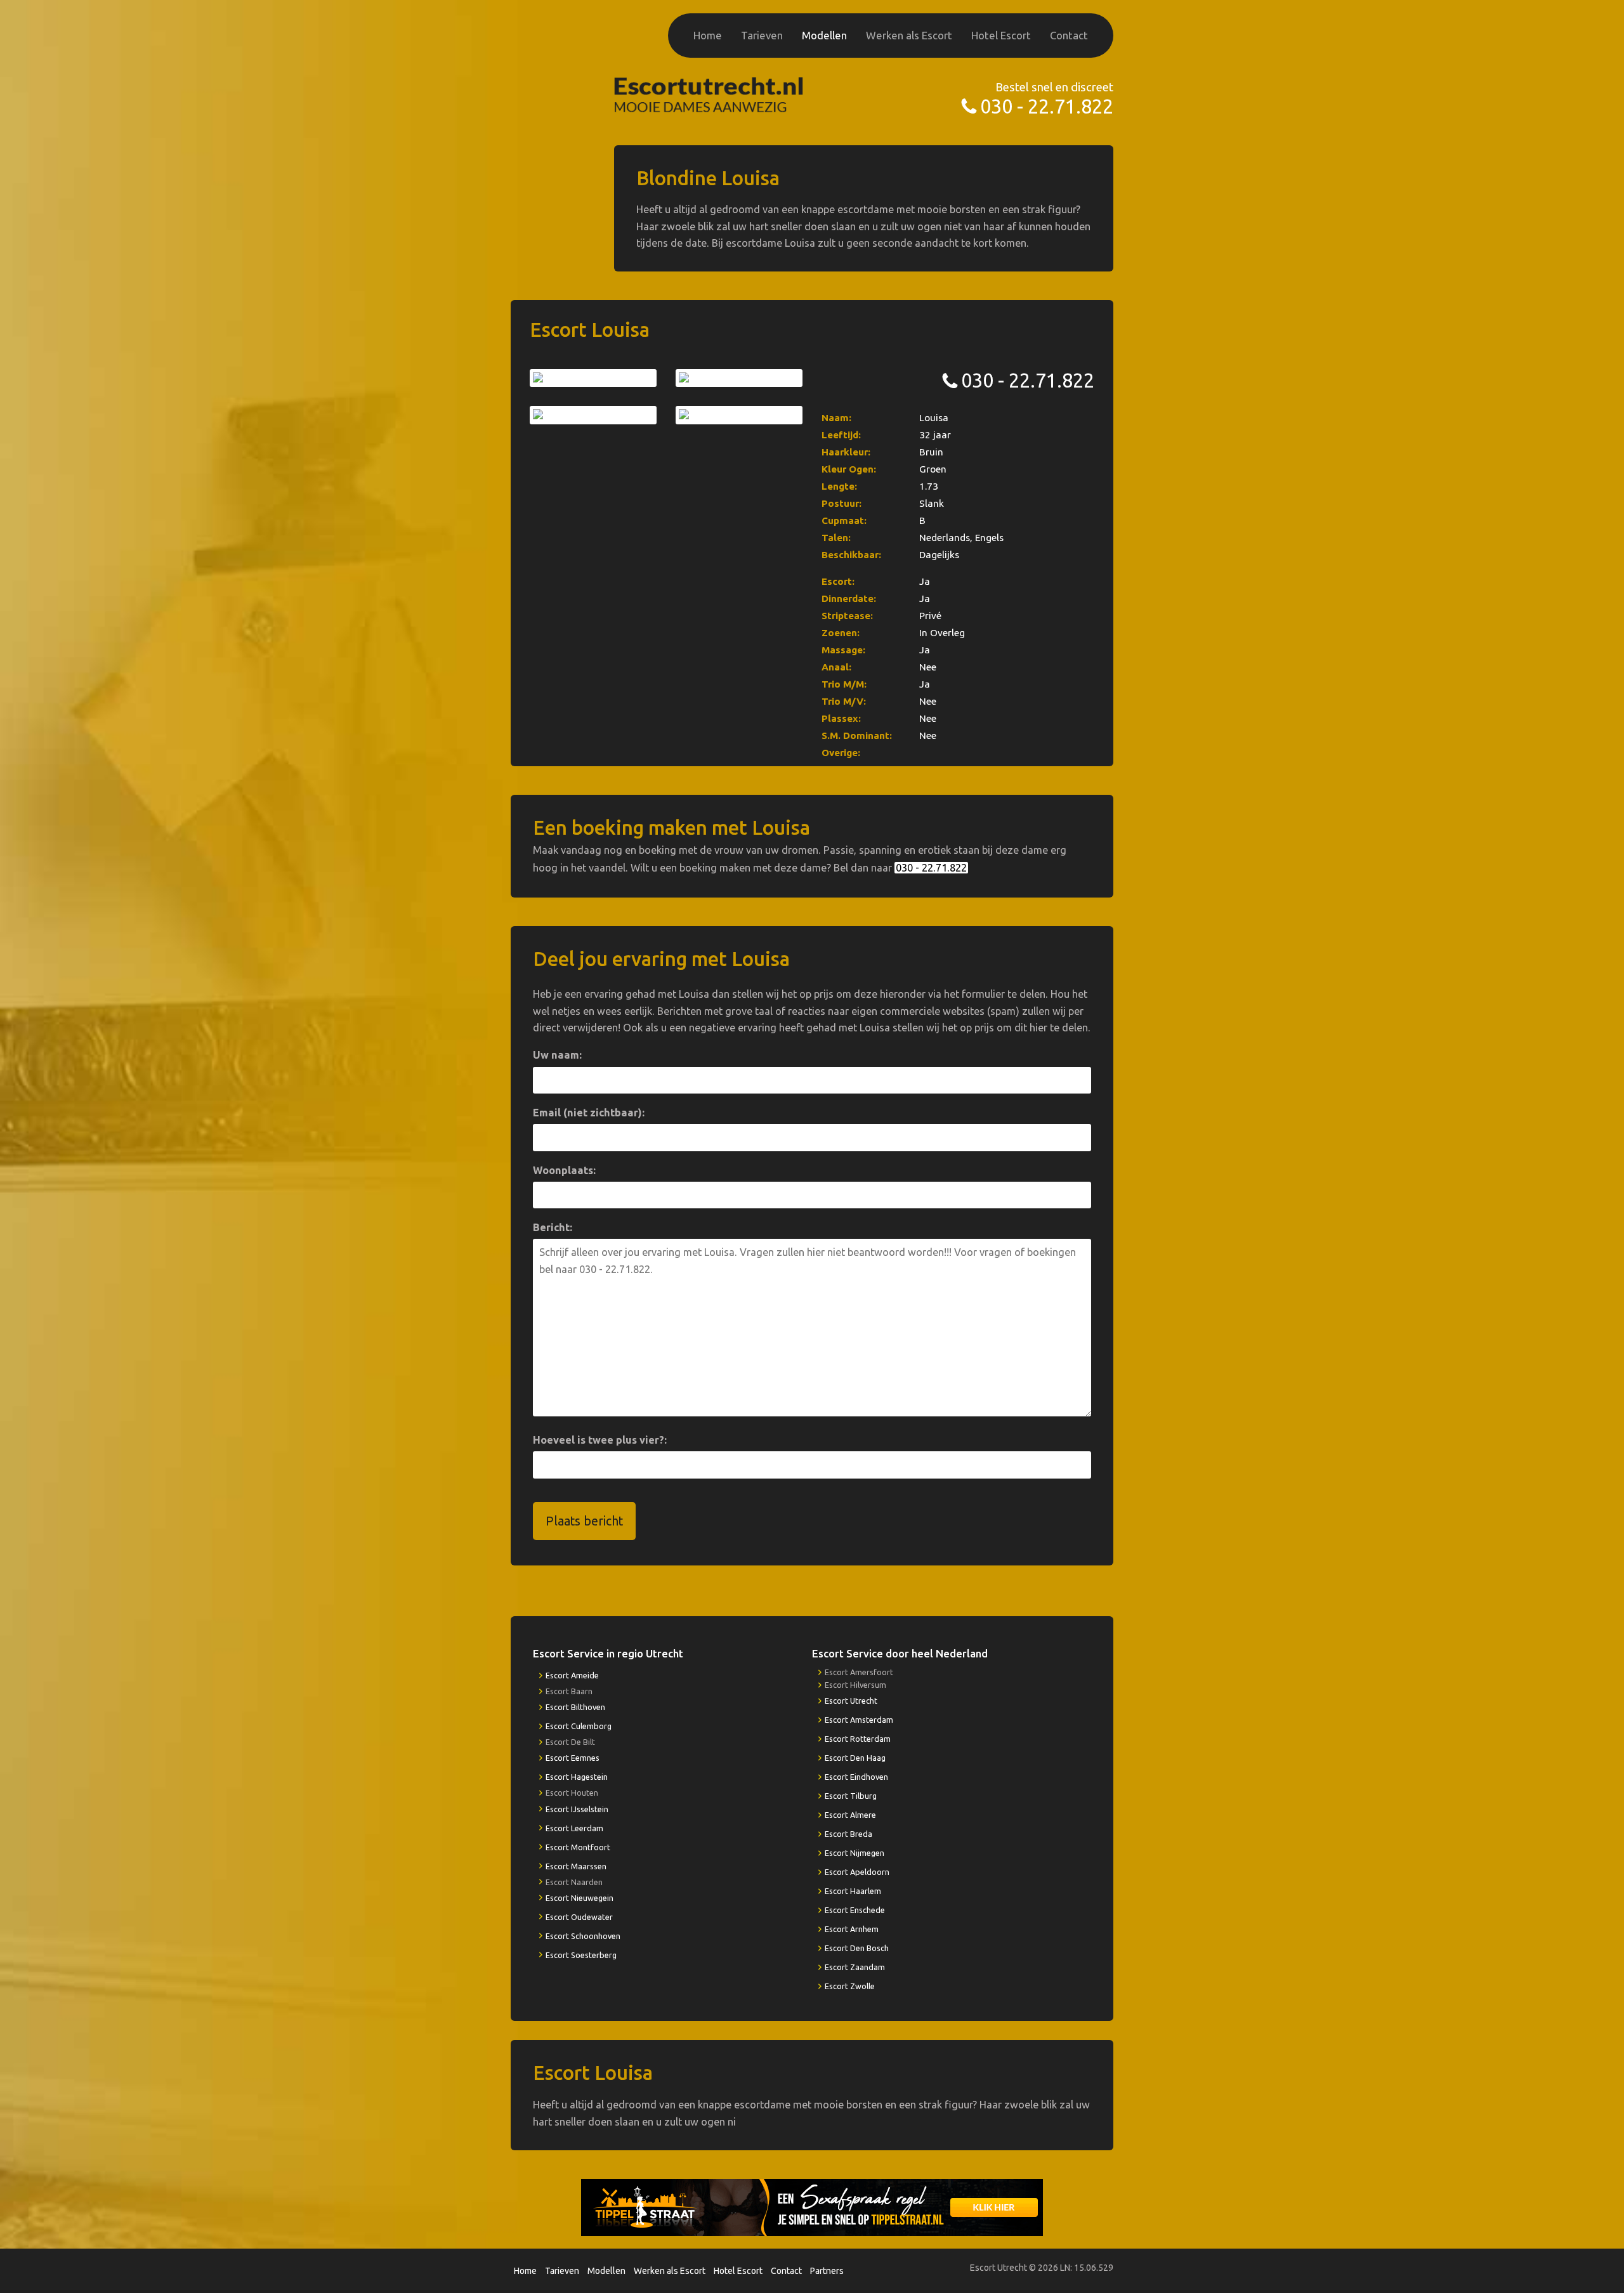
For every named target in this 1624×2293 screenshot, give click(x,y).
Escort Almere (850, 1815)
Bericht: (553, 1227)
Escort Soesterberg (581, 1955)
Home (708, 35)
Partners (827, 2271)
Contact (1069, 35)
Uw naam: (557, 1055)
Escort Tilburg (851, 1796)
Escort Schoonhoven (583, 1936)
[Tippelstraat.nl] (812, 2207)
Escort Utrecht (851, 1701)
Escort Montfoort (578, 1847)
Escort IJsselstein (577, 1809)
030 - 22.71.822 (1047, 106)
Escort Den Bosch (857, 1948)
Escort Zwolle (850, 1986)
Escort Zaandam (855, 1967)
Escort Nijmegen (855, 1853)
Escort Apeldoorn (857, 1872)
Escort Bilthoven (575, 1707)
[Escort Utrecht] (709, 94)
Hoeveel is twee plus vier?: (600, 1440)
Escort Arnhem (852, 1929)
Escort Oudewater (579, 1917)
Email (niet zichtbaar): (589, 1113)
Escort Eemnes (573, 1758)
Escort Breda (848, 1834)
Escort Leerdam (574, 1828)
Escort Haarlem (853, 1891)
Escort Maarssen (576, 1866)
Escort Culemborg (579, 1726)
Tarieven (762, 35)
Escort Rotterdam (858, 1739)
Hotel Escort (1001, 35)
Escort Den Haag (855, 1758)
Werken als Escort (909, 35)
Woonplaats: (564, 1170)
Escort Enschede (855, 1910)
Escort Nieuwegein (580, 1898)
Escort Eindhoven (856, 1777)
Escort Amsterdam (859, 1720)
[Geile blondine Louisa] (593, 378)
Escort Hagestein (577, 1777)
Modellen (824, 35)
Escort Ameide (572, 1675)
